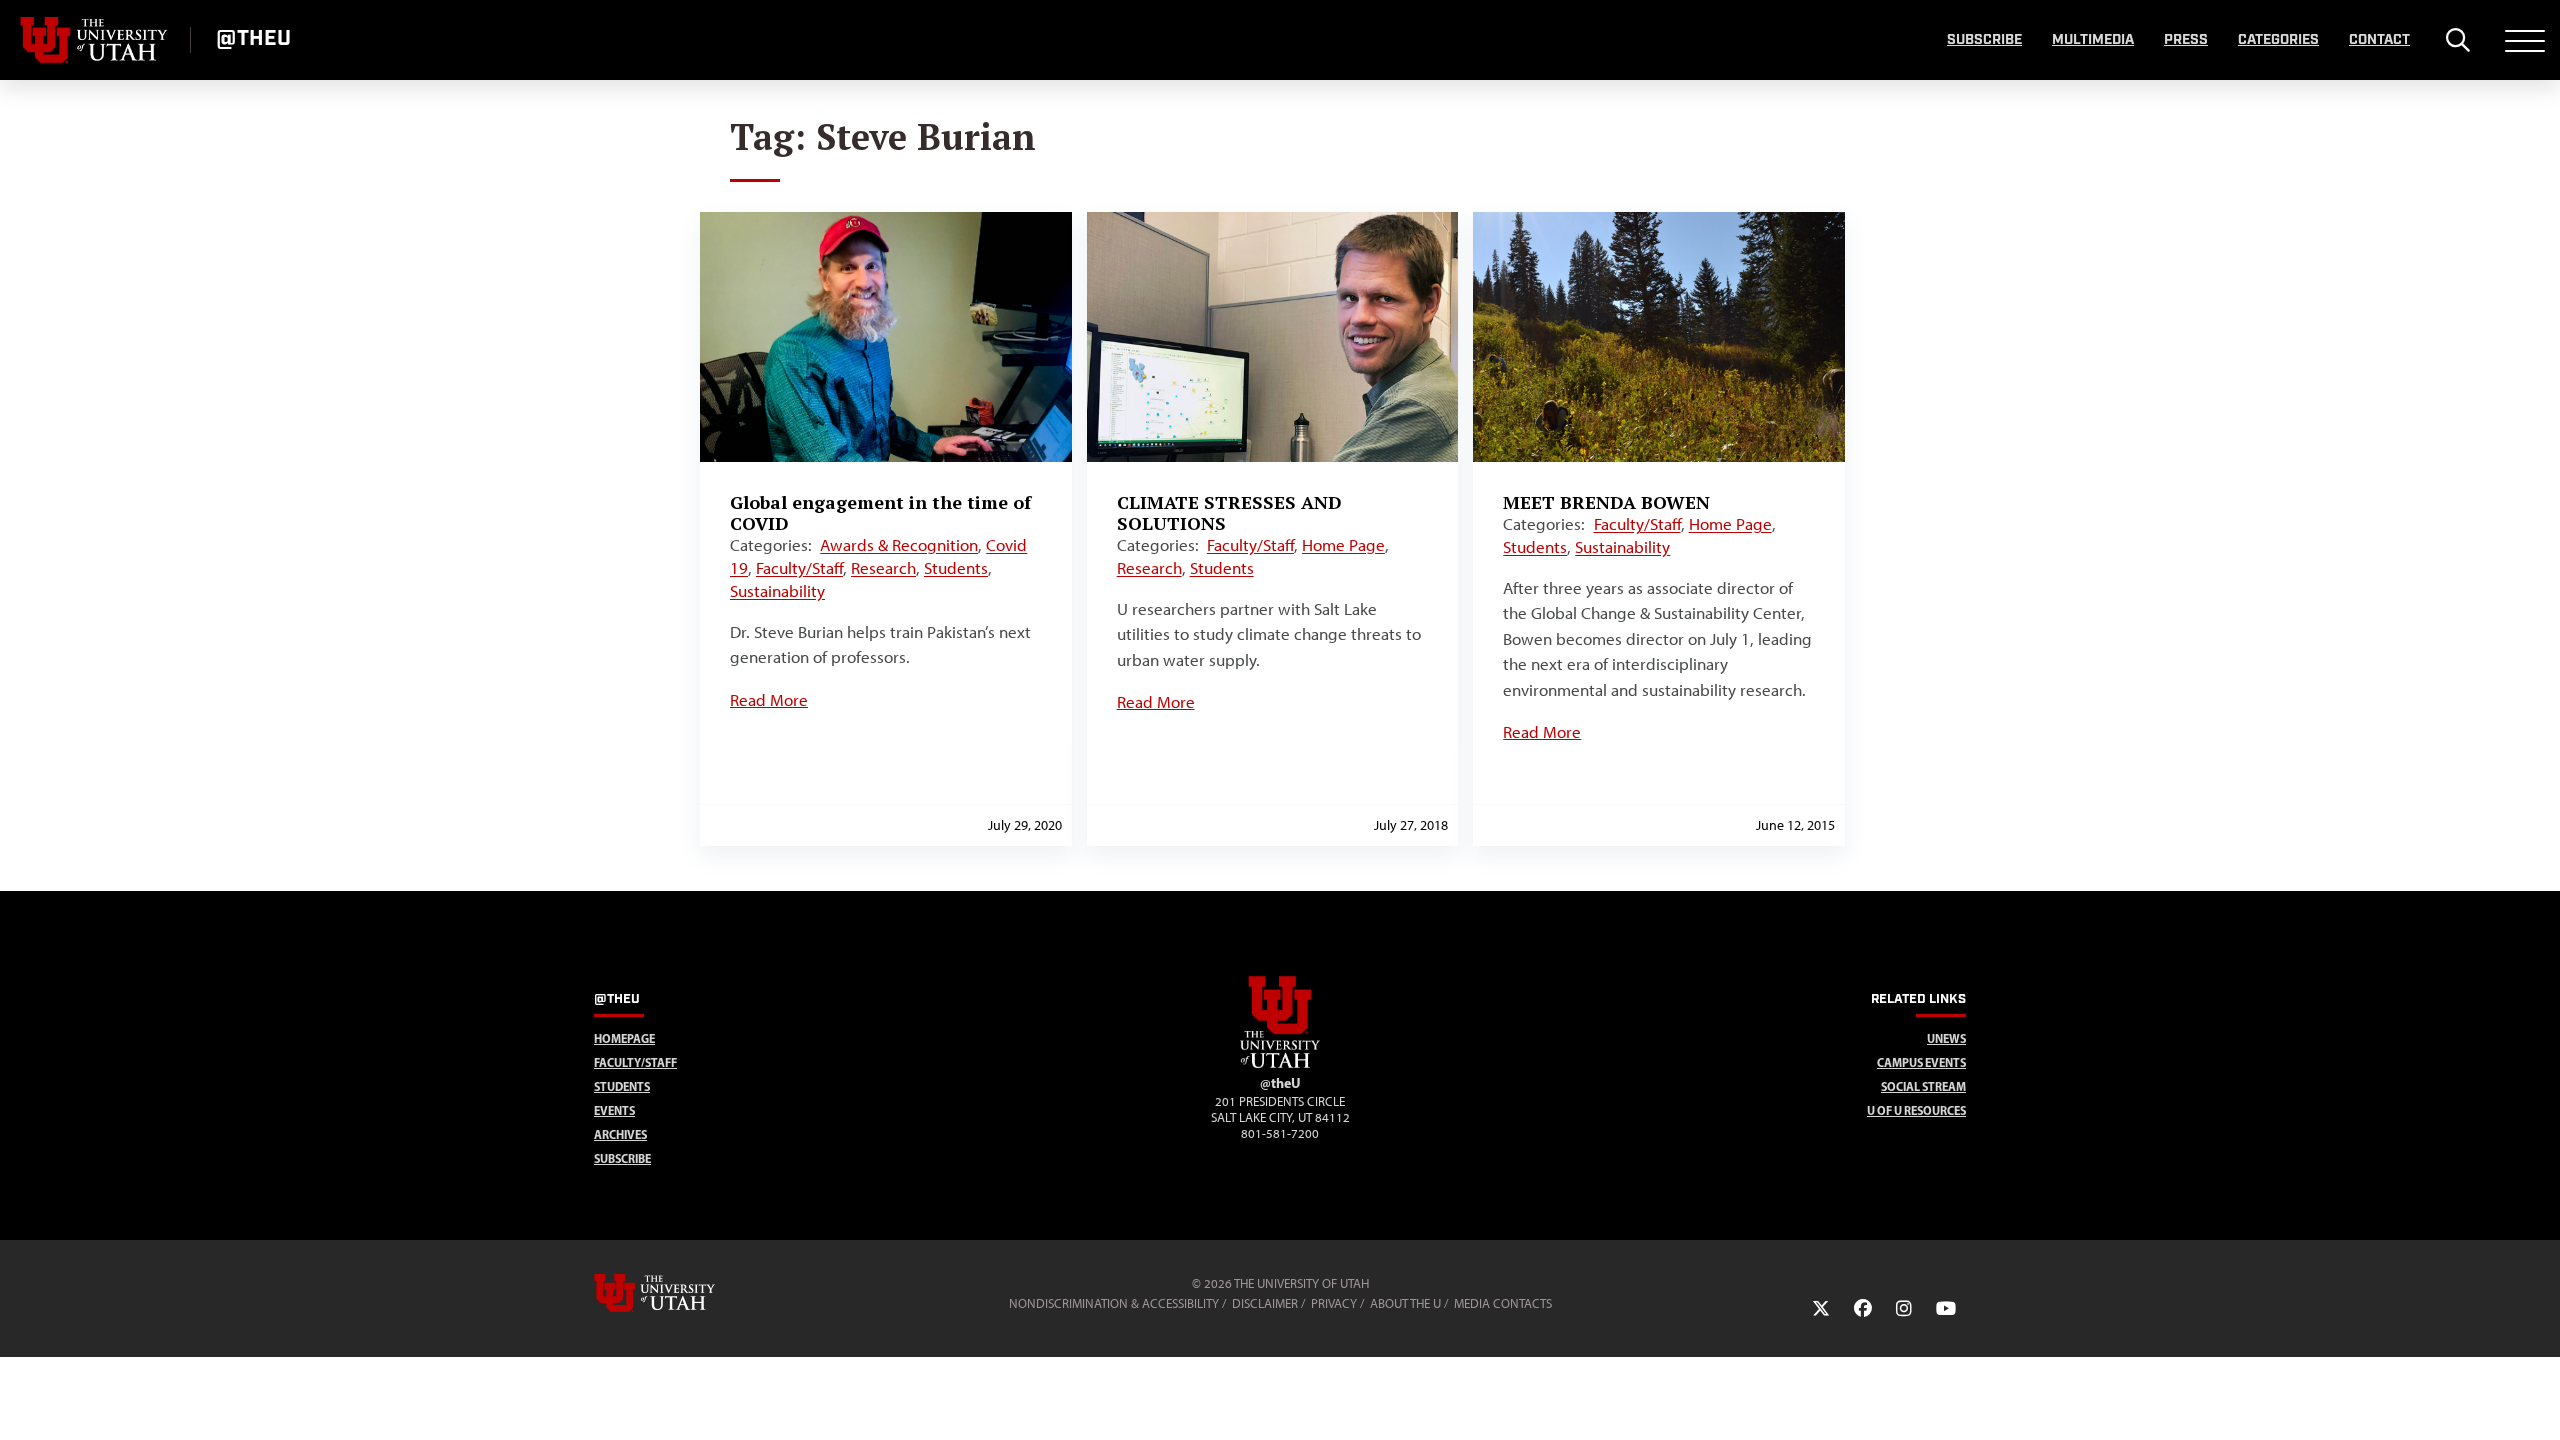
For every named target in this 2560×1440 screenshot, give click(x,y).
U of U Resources (1916, 1110)
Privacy (1334, 1303)
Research (883, 568)
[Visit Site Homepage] (1280, 1064)
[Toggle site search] (2457, 40)
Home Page (1343, 545)
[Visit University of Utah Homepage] (95, 40)
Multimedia (2093, 40)
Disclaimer (1265, 1303)
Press (2186, 40)
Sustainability (777, 591)
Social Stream (1923, 1086)
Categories (2278, 40)
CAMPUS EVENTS (1921, 1062)
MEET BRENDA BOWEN (1606, 502)
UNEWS (1946, 1038)
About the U (1405, 1303)
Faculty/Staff (799, 568)
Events (614, 1110)
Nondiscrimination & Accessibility (1114, 1303)
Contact (2379, 40)
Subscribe (1984, 40)
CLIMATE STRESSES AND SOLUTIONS (1229, 512)
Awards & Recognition (899, 545)
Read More (769, 700)
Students (956, 568)
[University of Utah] (683, 1293)
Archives (620, 1134)
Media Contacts (1503, 1303)
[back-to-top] (2536, 1400)
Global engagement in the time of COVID (880, 512)
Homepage (624, 1038)
